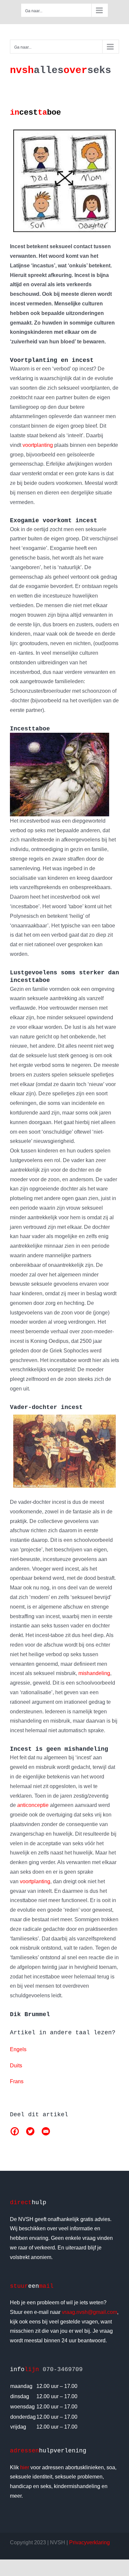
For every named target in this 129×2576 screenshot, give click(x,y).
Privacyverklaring (89, 2542)
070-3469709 (63, 2369)
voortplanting (38, 445)
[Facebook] (15, 2131)
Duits (16, 2066)
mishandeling (94, 1673)
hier (25, 2467)
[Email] (46, 2131)
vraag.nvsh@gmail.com (89, 2312)
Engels (18, 2049)
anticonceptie (33, 1805)
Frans (17, 2081)
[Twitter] (30, 2131)
